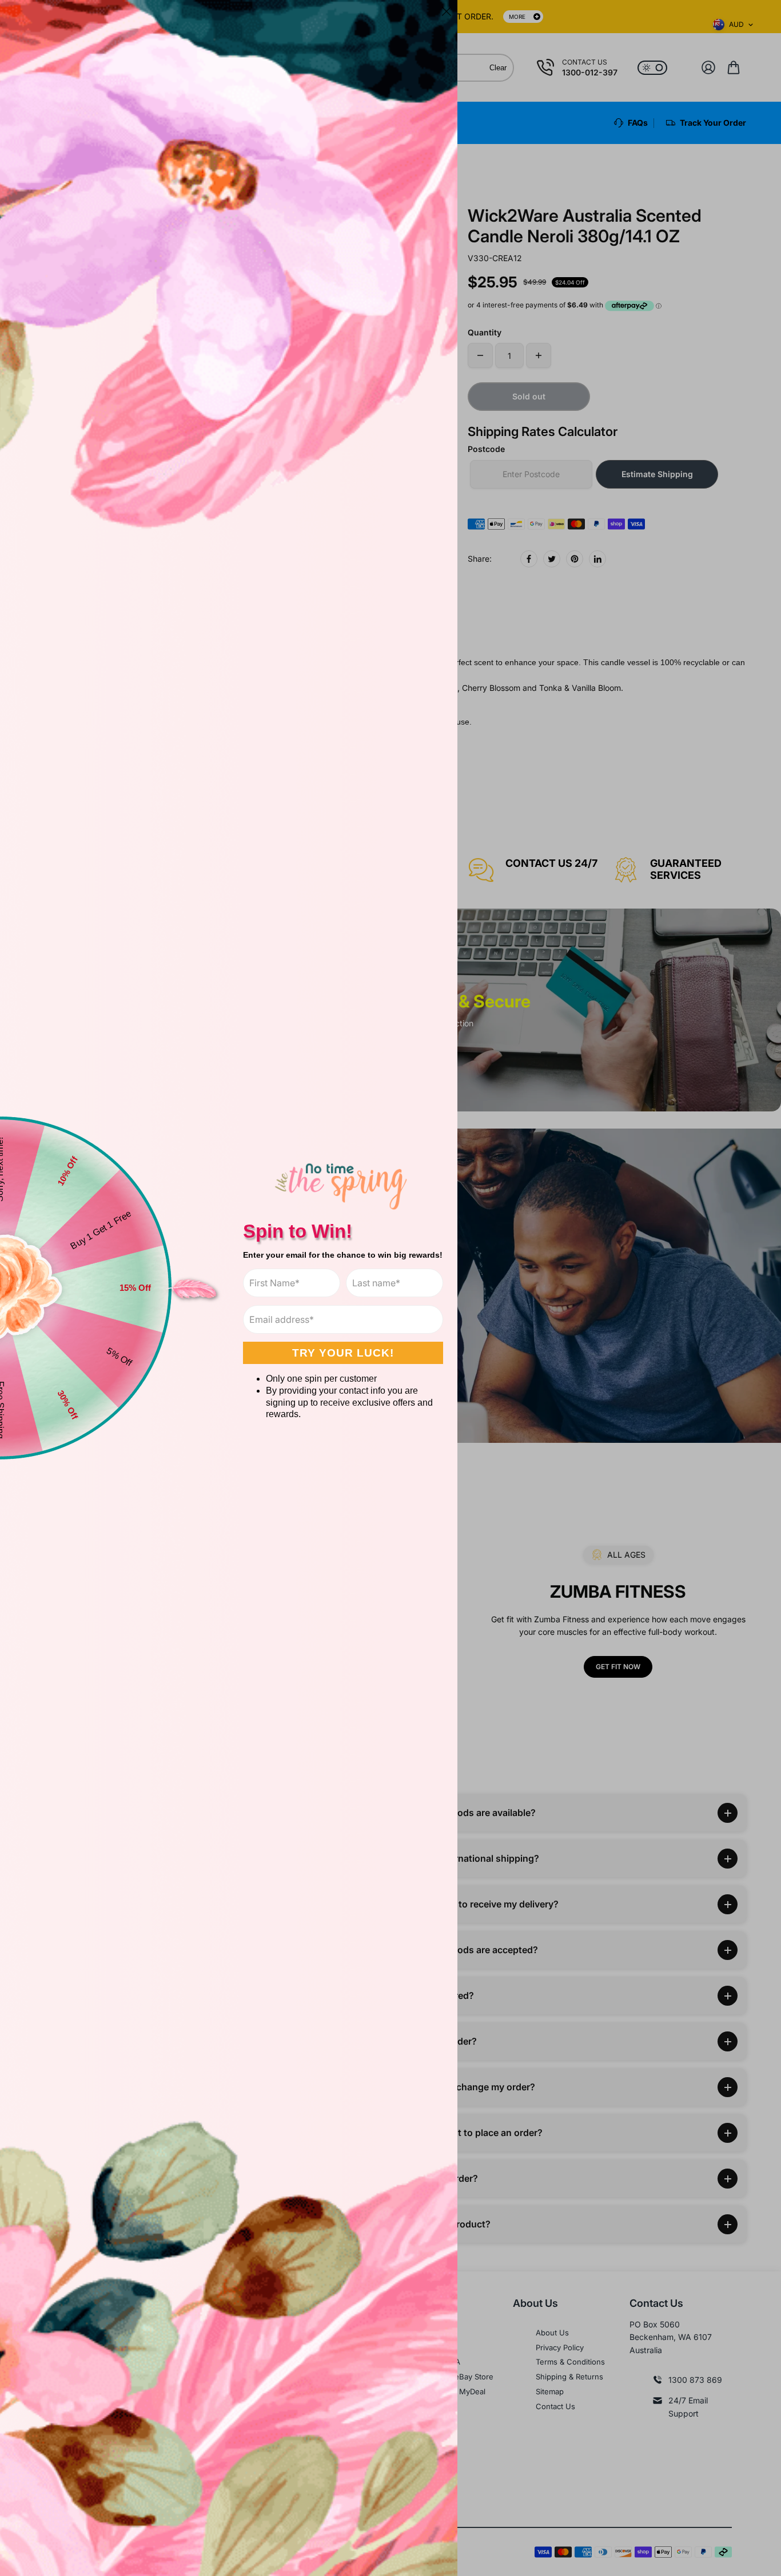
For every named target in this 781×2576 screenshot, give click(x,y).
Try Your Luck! (343, 1353)
